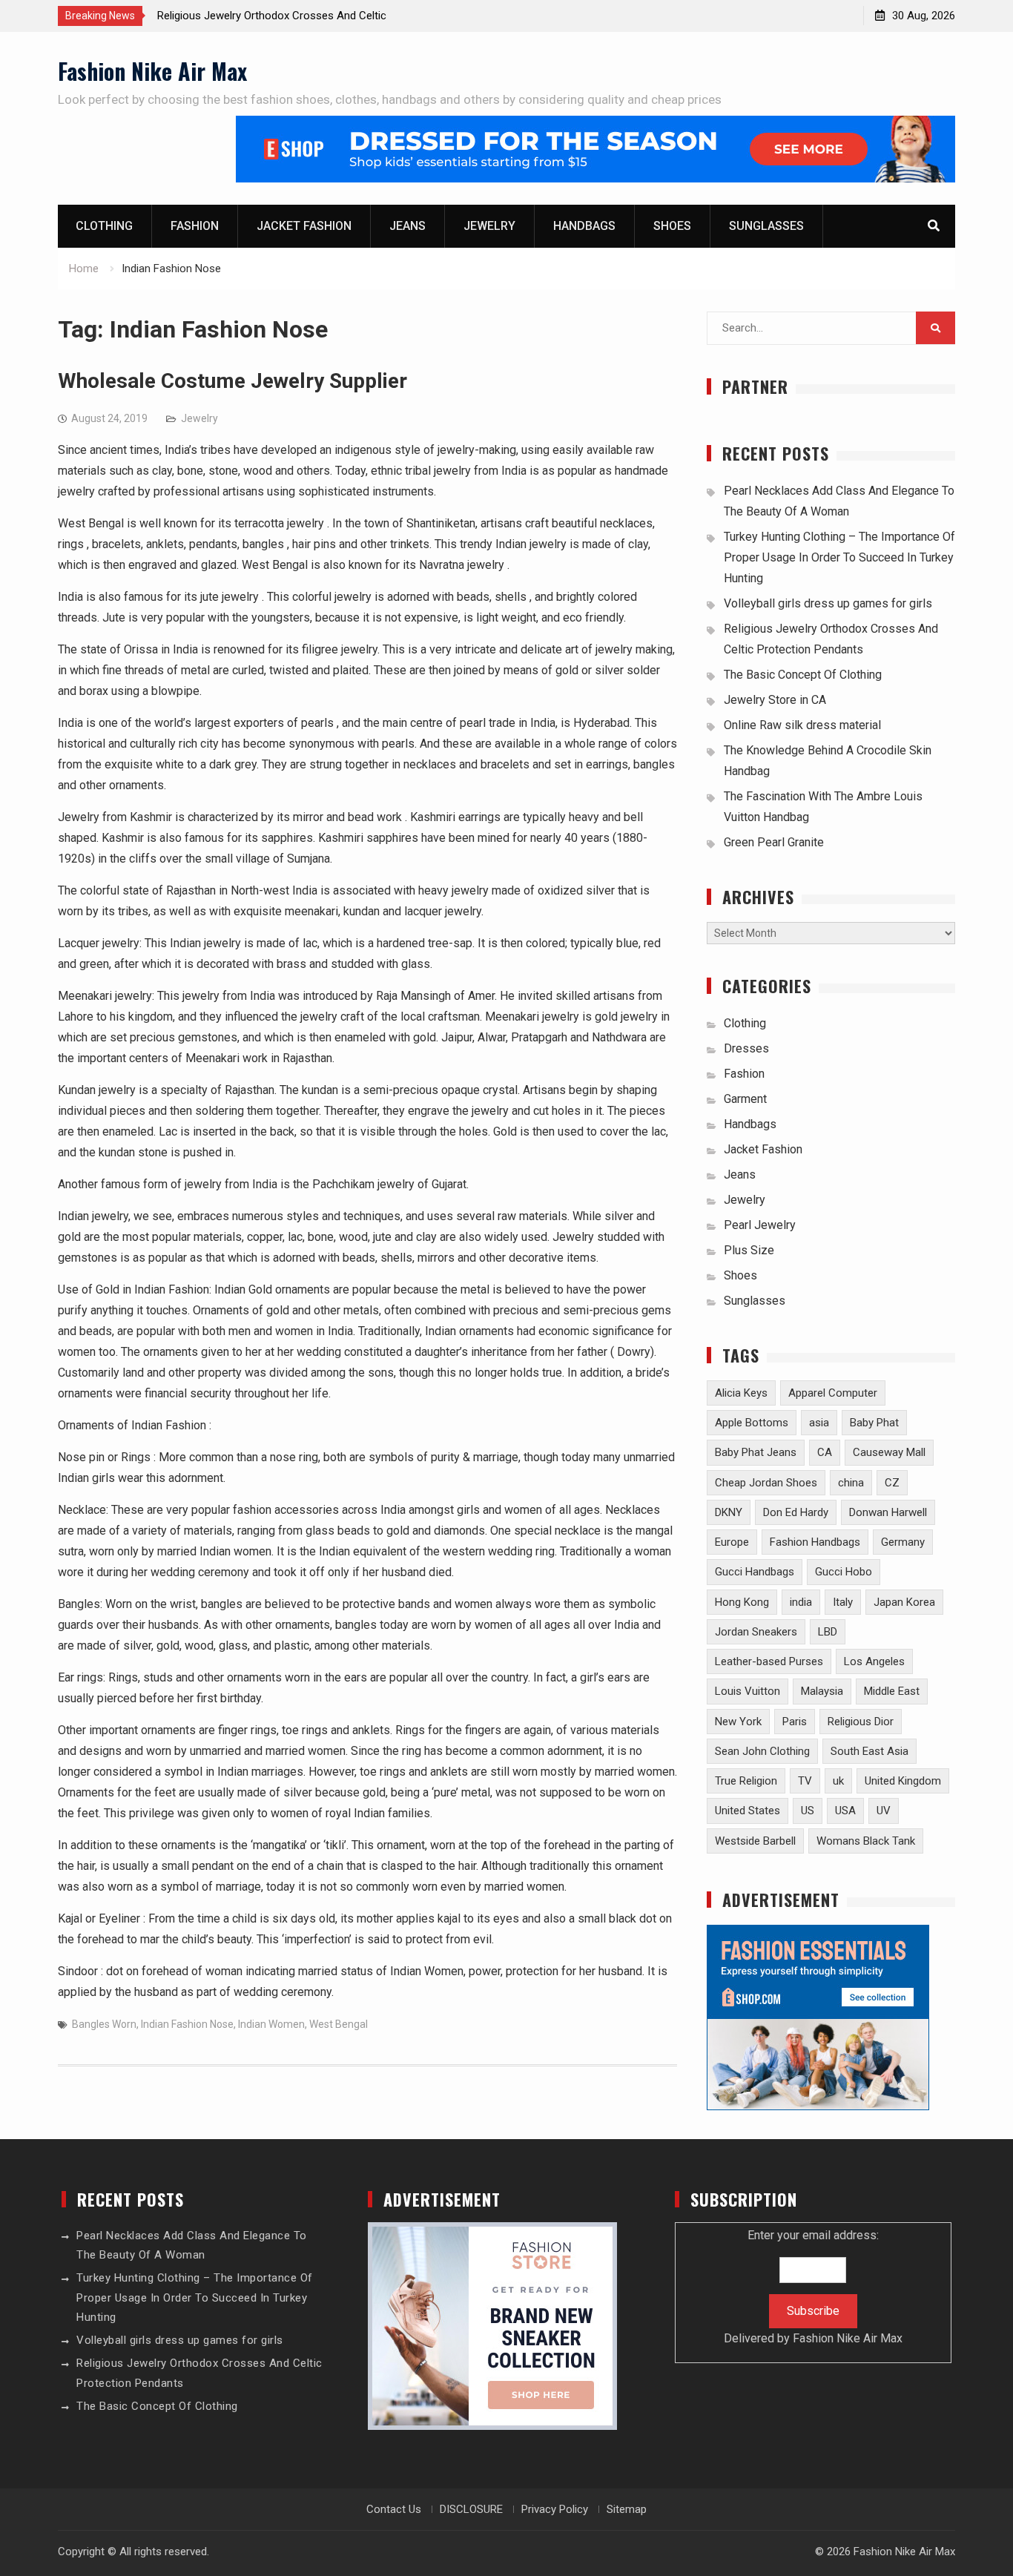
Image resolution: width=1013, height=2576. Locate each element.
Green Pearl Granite (774, 842)
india (801, 1602)
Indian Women (271, 2024)
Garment (745, 1099)
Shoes (672, 226)
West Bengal (339, 2024)
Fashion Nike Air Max (152, 71)
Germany (903, 1542)
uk (838, 1781)
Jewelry (489, 226)
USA (845, 1811)
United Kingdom (903, 1781)
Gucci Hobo (844, 1572)
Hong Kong (742, 1602)
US (808, 1811)
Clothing (104, 226)
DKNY (729, 1512)
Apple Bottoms (752, 1423)
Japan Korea (904, 1602)
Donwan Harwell (888, 1512)
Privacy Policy (555, 2509)
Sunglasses (766, 226)
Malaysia (822, 1691)
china (851, 1483)
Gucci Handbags (755, 1572)
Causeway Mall (889, 1452)
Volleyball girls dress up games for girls (828, 603)
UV (884, 1811)
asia (819, 1423)
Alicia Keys (741, 1393)
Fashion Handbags (815, 1542)
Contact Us (394, 2509)
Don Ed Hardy (796, 1512)
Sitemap (627, 2509)
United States (748, 1811)
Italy (843, 1602)
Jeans (407, 226)
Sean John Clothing (762, 1751)
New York (738, 1722)
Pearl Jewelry (760, 1225)
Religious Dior (861, 1722)
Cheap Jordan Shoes (766, 1483)
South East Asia (870, 1751)
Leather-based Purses (769, 1661)
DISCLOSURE (471, 2509)
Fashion (195, 226)
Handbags (584, 226)
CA (825, 1452)
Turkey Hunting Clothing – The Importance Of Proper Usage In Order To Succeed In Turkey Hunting (839, 557)
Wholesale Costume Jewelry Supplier (232, 381)
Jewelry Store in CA (775, 700)
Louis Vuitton (748, 1691)
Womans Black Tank (866, 1841)
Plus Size (749, 1250)
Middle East (892, 1691)
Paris (795, 1722)
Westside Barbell (755, 1841)
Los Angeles (874, 1661)
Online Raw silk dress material (802, 725)
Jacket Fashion (304, 226)
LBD (828, 1632)
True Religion (746, 1781)
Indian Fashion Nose (187, 2024)
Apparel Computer (833, 1393)
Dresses (746, 1048)
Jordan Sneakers (756, 1632)
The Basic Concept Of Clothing (803, 675)
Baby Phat (874, 1423)
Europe (732, 1542)
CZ (892, 1483)
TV (805, 1781)
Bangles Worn (104, 2024)
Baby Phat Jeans (756, 1452)
